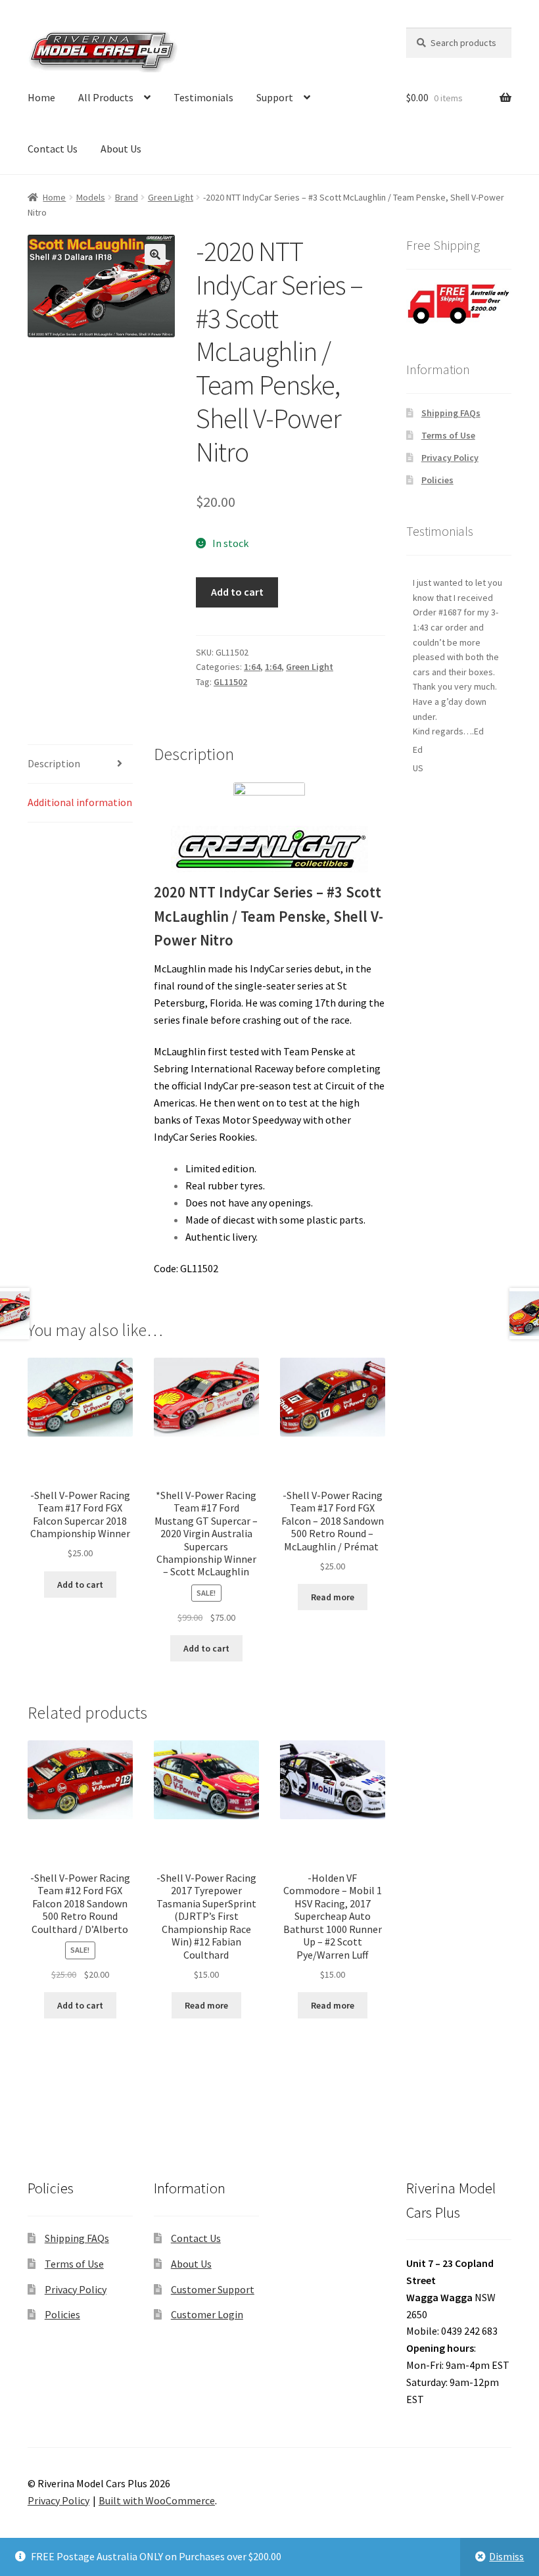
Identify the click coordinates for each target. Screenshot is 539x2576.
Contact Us (53, 149)
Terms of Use (448, 435)
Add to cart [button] (80, 1585)
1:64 (252, 667)
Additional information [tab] (80, 802)
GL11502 (230, 682)
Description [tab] (54, 763)
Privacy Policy (450, 458)
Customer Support (213, 2289)
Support (275, 97)
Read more (333, 1597)
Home (41, 97)
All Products (106, 97)
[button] (155, 254)
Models (91, 197)
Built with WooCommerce (157, 2500)
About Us (121, 149)
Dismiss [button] (506, 2556)
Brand (127, 197)
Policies (437, 480)
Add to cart (237, 592)
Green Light (171, 197)
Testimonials (203, 97)
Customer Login (207, 2314)
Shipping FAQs (451, 413)
